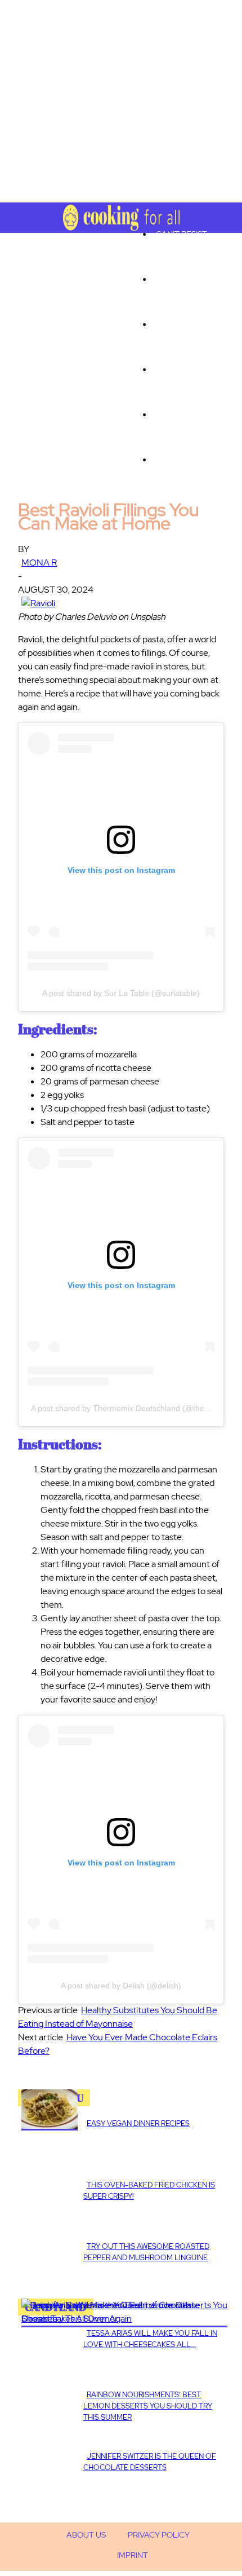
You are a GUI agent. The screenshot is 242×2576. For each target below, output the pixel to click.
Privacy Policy (159, 2535)
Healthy (174, 324)
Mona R (39, 563)
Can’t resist (181, 234)
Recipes (172, 460)
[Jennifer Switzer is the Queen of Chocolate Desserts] (124, 2319)
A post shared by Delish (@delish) (121, 1986)
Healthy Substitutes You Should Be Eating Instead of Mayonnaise (118, 2017)
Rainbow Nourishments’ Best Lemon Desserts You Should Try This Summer (148, 2406)
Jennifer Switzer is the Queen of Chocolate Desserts (150, 2462)
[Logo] (28, 211)
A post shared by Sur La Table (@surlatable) (121, 993)
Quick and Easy (188, 414)
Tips (164, 369)
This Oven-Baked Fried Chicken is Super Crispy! (149, 2191)
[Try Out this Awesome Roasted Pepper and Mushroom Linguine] (50, 2127)
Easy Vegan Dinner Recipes (138, 2123)
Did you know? (186, 279)
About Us (86, 2535)
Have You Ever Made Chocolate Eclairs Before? (118, 2044)
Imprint (133, 2555)
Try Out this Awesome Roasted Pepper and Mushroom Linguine (146, 2252)
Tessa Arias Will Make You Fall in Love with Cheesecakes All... (150, 2339)
